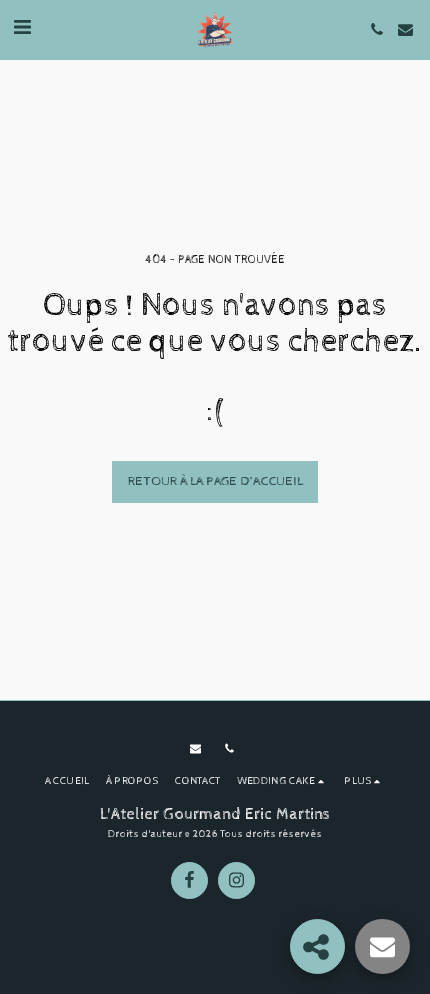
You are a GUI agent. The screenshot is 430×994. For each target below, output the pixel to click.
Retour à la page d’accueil (215, 481)
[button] (22, 28)
